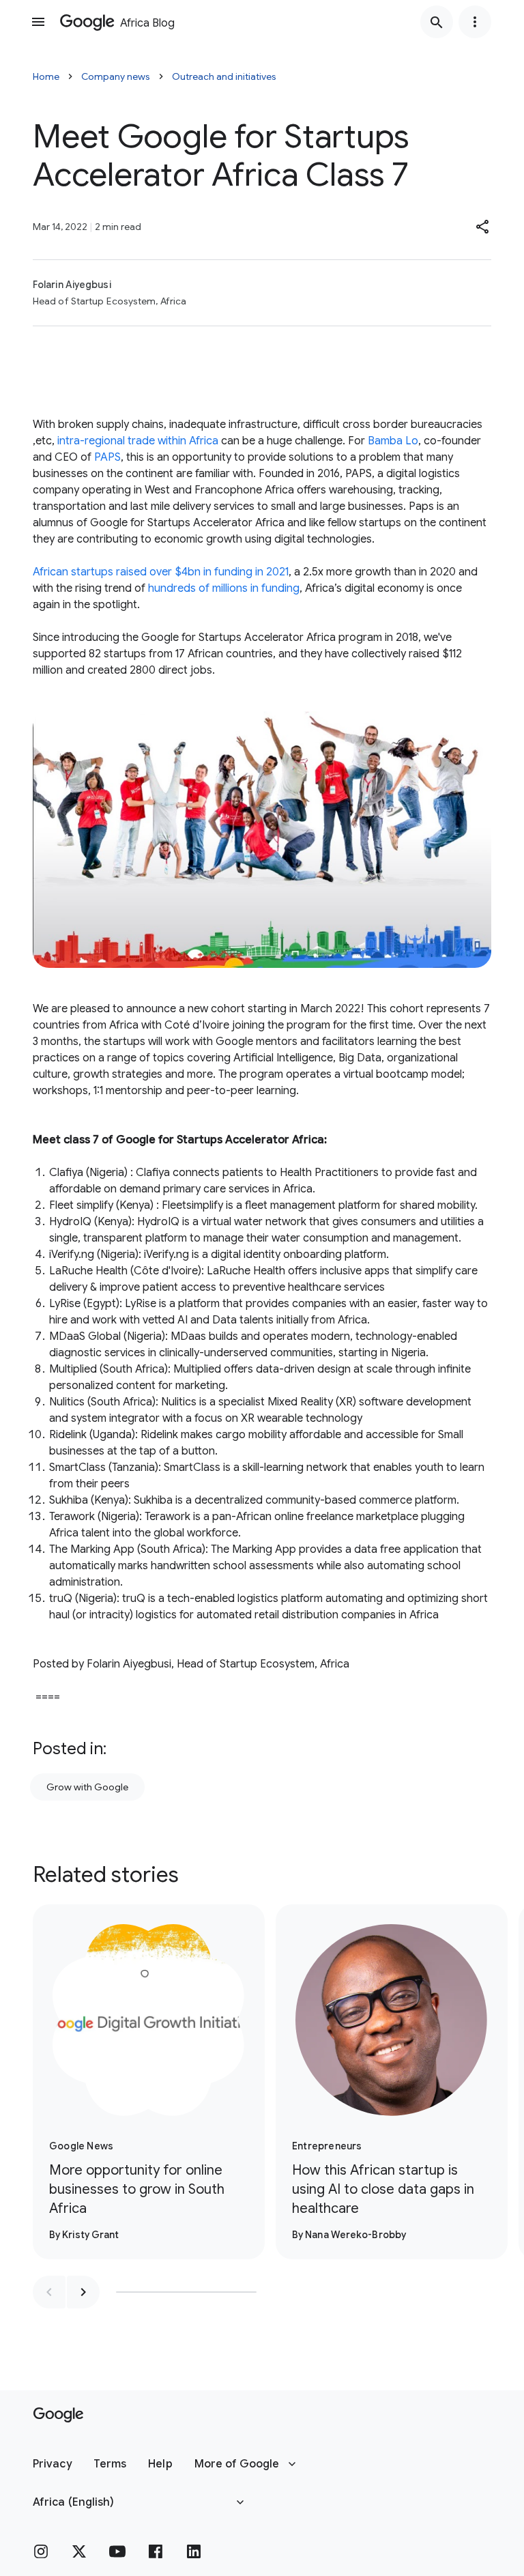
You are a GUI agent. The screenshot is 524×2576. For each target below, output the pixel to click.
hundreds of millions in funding (224, 588)
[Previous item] (49, 2292)
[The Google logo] (58, 2415)
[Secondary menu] (475, 22)
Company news (116, 76)
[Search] (437, 22)
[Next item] (83, 2292)
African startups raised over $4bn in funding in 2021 (161, 572)
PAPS (107, 457)
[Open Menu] (38, 22)
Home (46, 76)
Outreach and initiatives (224, 76)
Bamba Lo (393, 441)
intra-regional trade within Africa (138, 441)
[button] (483, 227)
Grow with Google (87, 1787)
